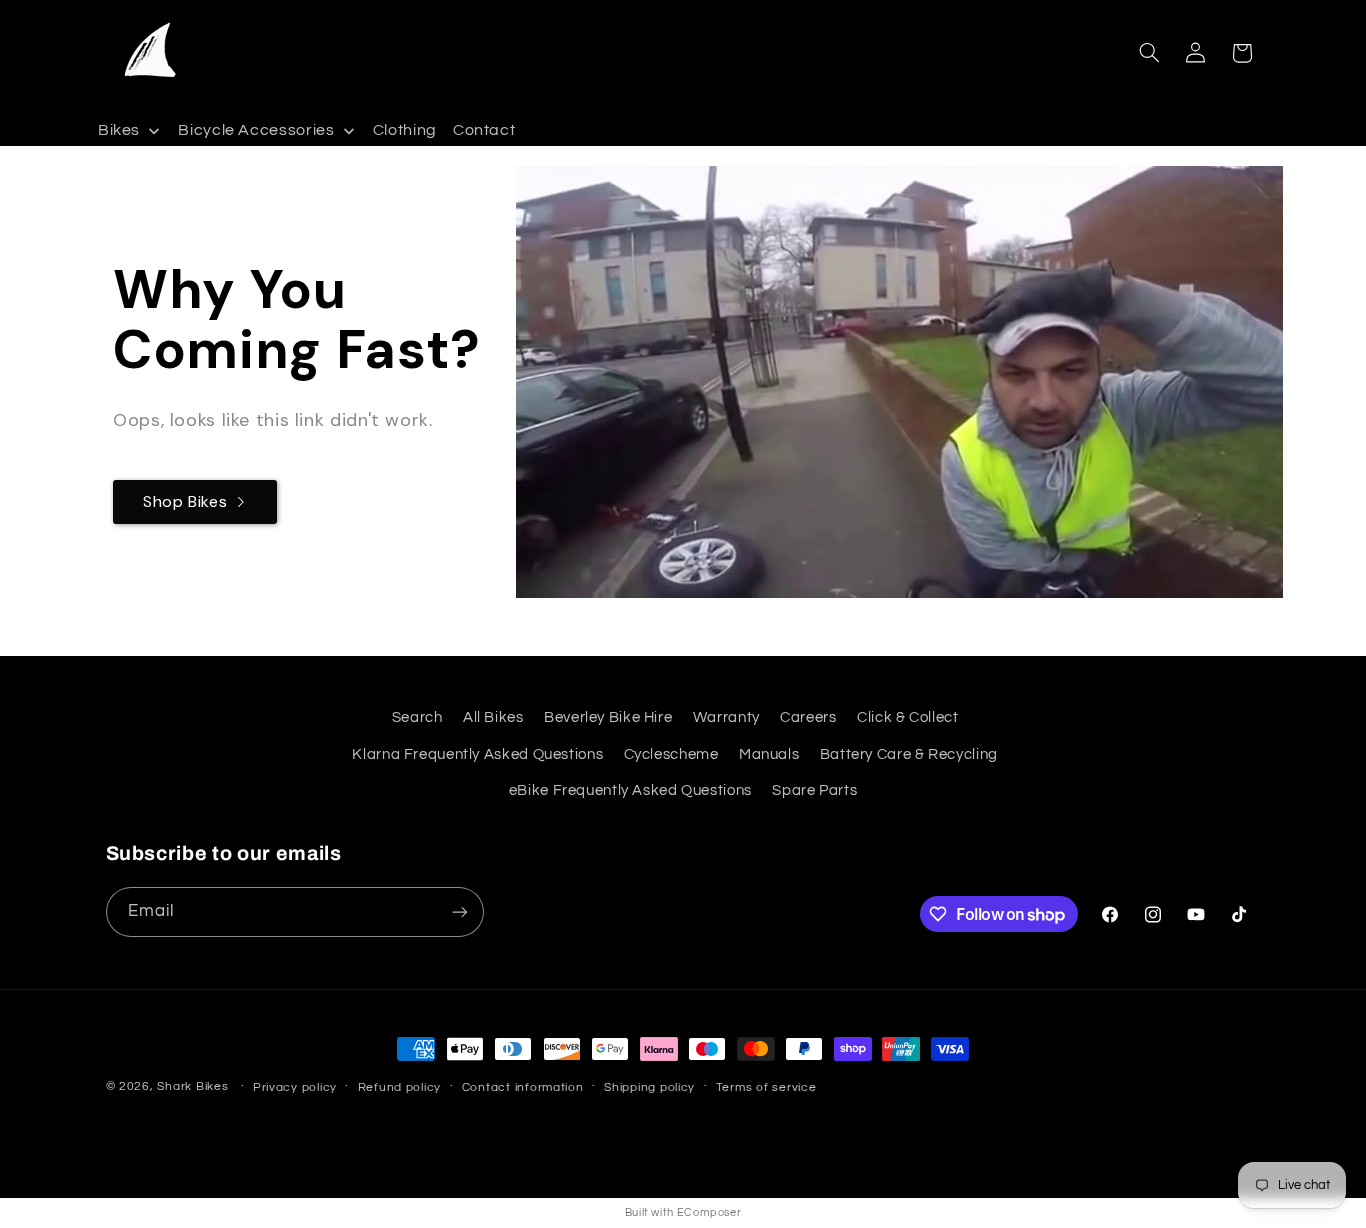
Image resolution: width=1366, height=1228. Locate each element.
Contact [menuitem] (484, 131)
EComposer (709, 1212)
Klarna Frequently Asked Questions (477, 754)
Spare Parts (814, 790)
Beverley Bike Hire (608, 717)
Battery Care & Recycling (909, 754)
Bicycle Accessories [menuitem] (256, 131)
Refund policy (400, 1087)
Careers (808, 717)
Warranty (726, 717)
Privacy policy (295, 1087)
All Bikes (493, 717)
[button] (1149, 53)
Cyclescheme (671, 754)
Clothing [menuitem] (405, 131)
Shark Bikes (192, 1086)
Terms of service (766, 1087)
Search (417, 717)
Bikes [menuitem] (119, 131)
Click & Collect (907, 717)
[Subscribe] (459, 911)
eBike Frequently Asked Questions (630, 790)
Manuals (769, 754)
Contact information (523, 1087)
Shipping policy (649, 1087)
